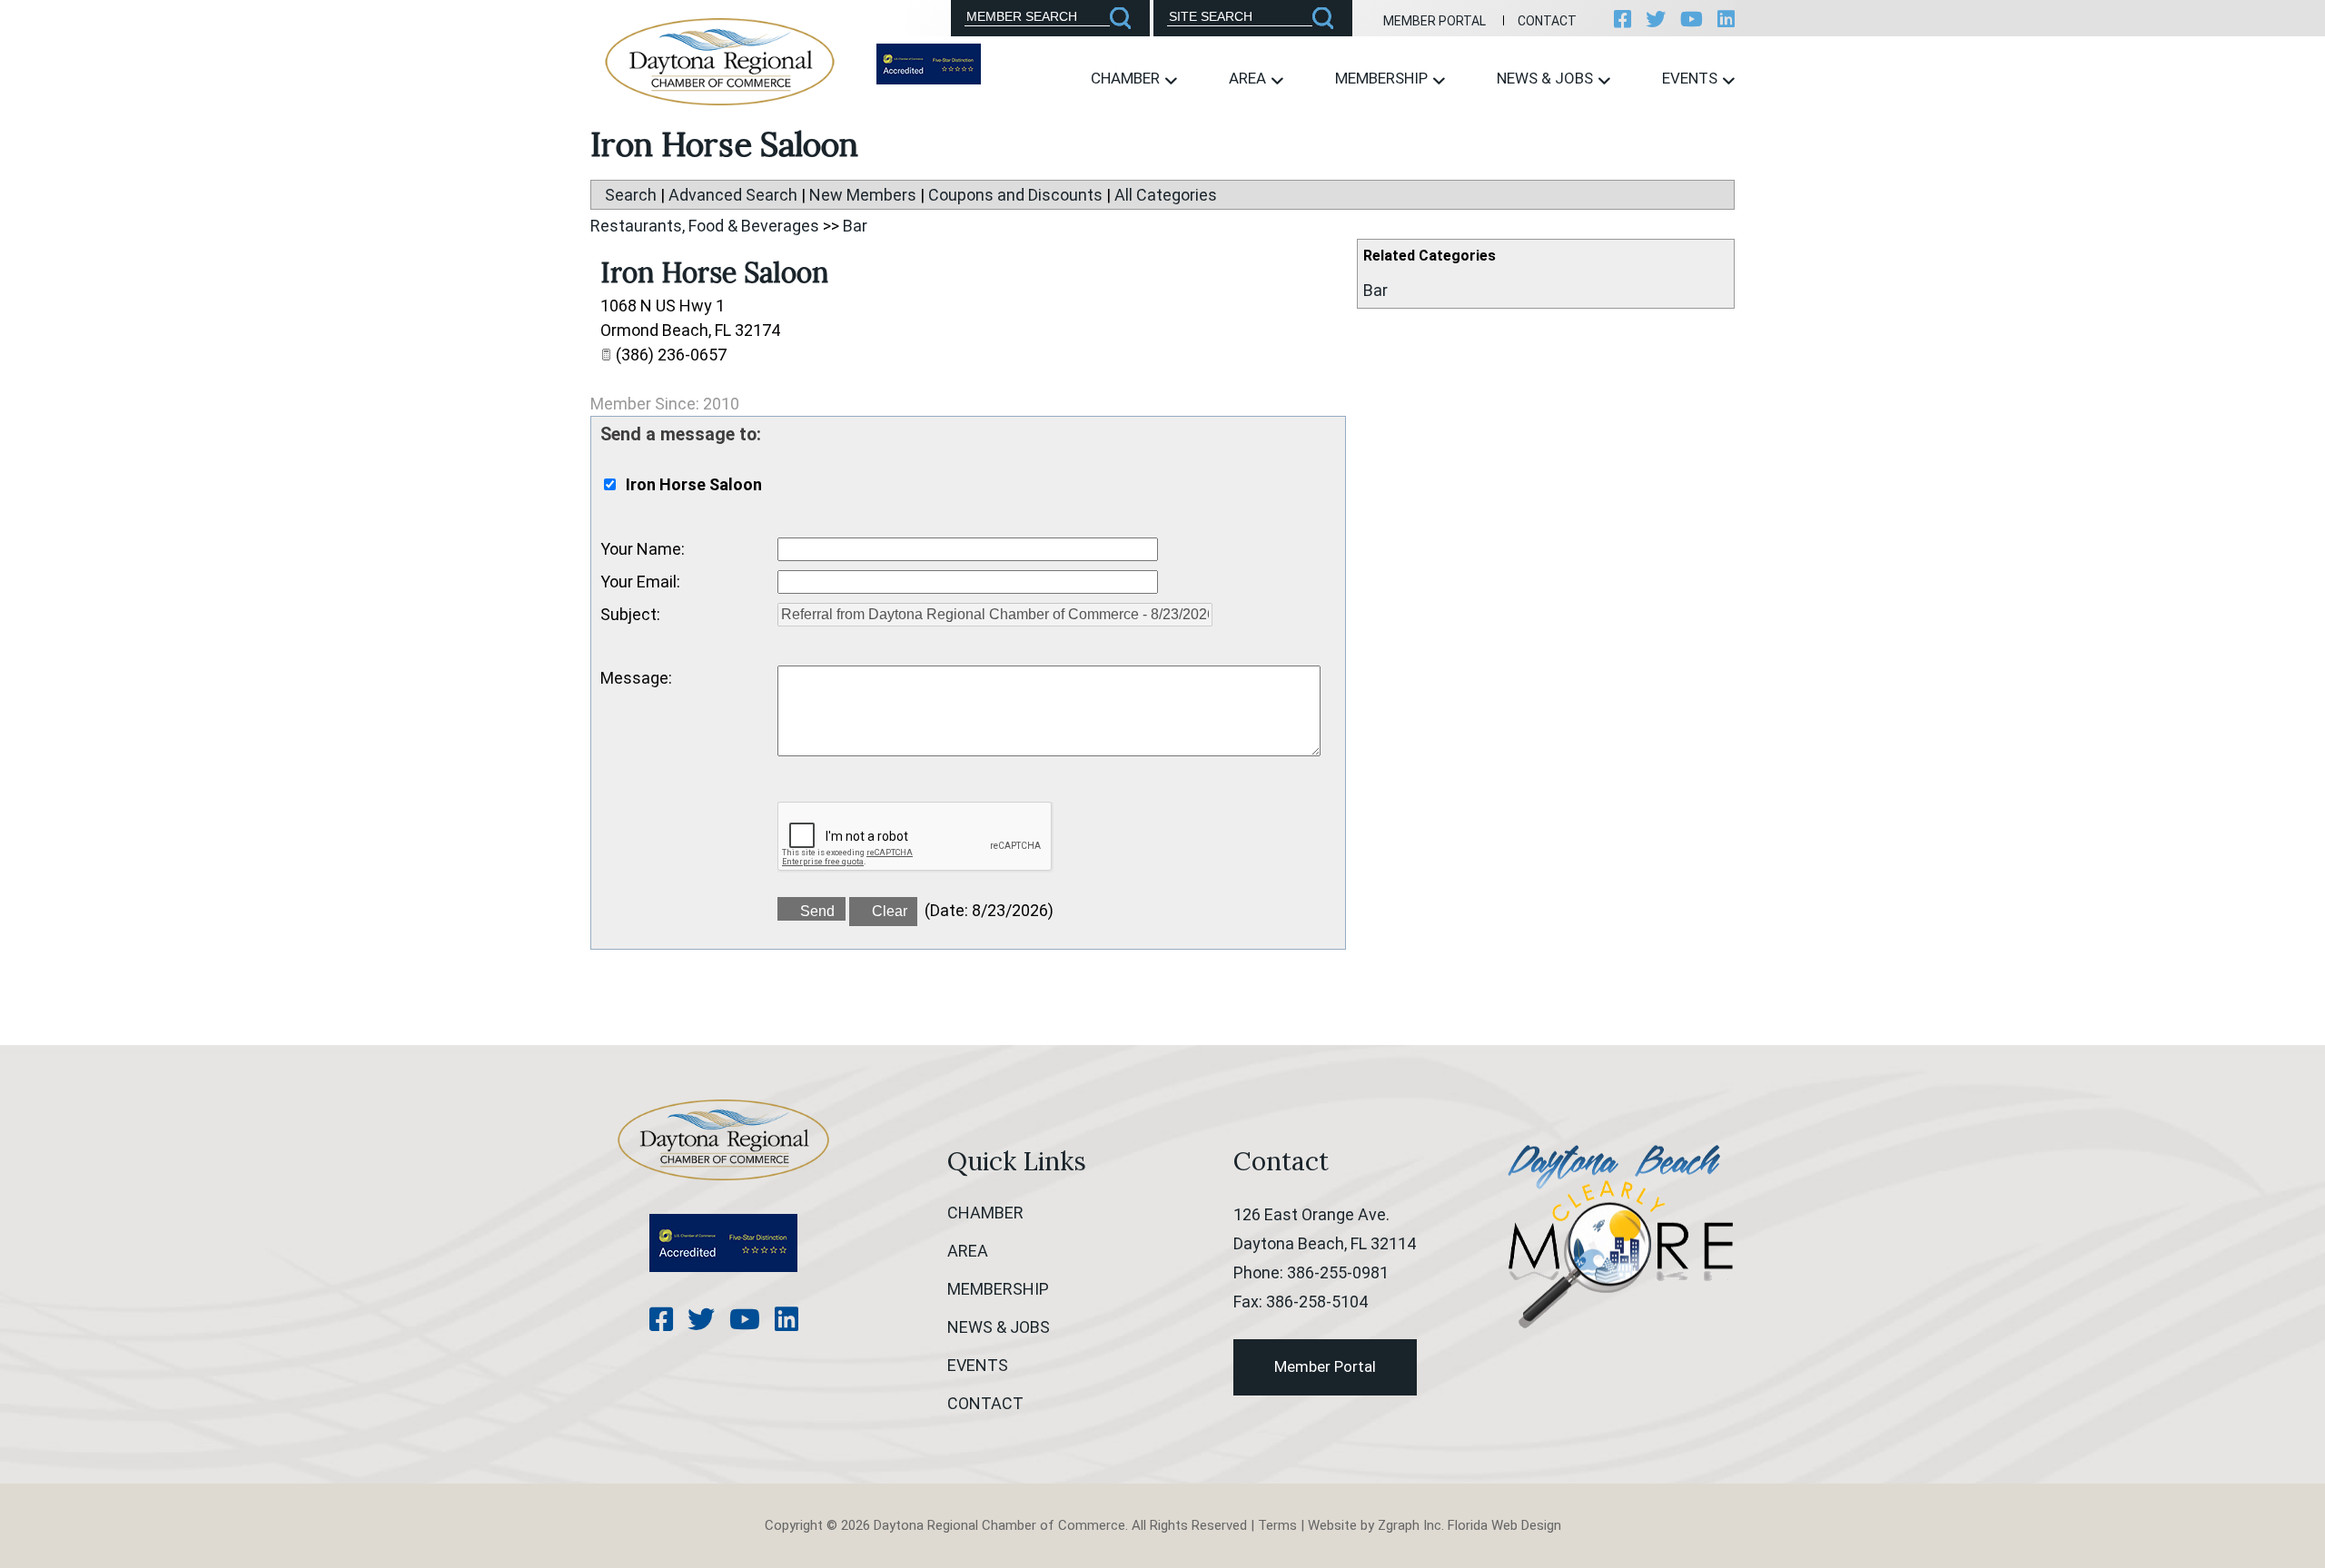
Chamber (1127, 78)
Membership (1383, 78)
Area (1249, 78)
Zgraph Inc (1410, 1525)
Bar (1375, 290)
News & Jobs (1547, 78)
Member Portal (1435, 21)
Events (1692, 78)
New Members (863, 195)
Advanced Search (733, 195)
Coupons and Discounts (1015, 195)
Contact (1547, 21)
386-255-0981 (1338, 1272)
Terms (1277, 1525)
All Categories (1166, 195)
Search (631, 195)
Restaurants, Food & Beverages (705, 226)
